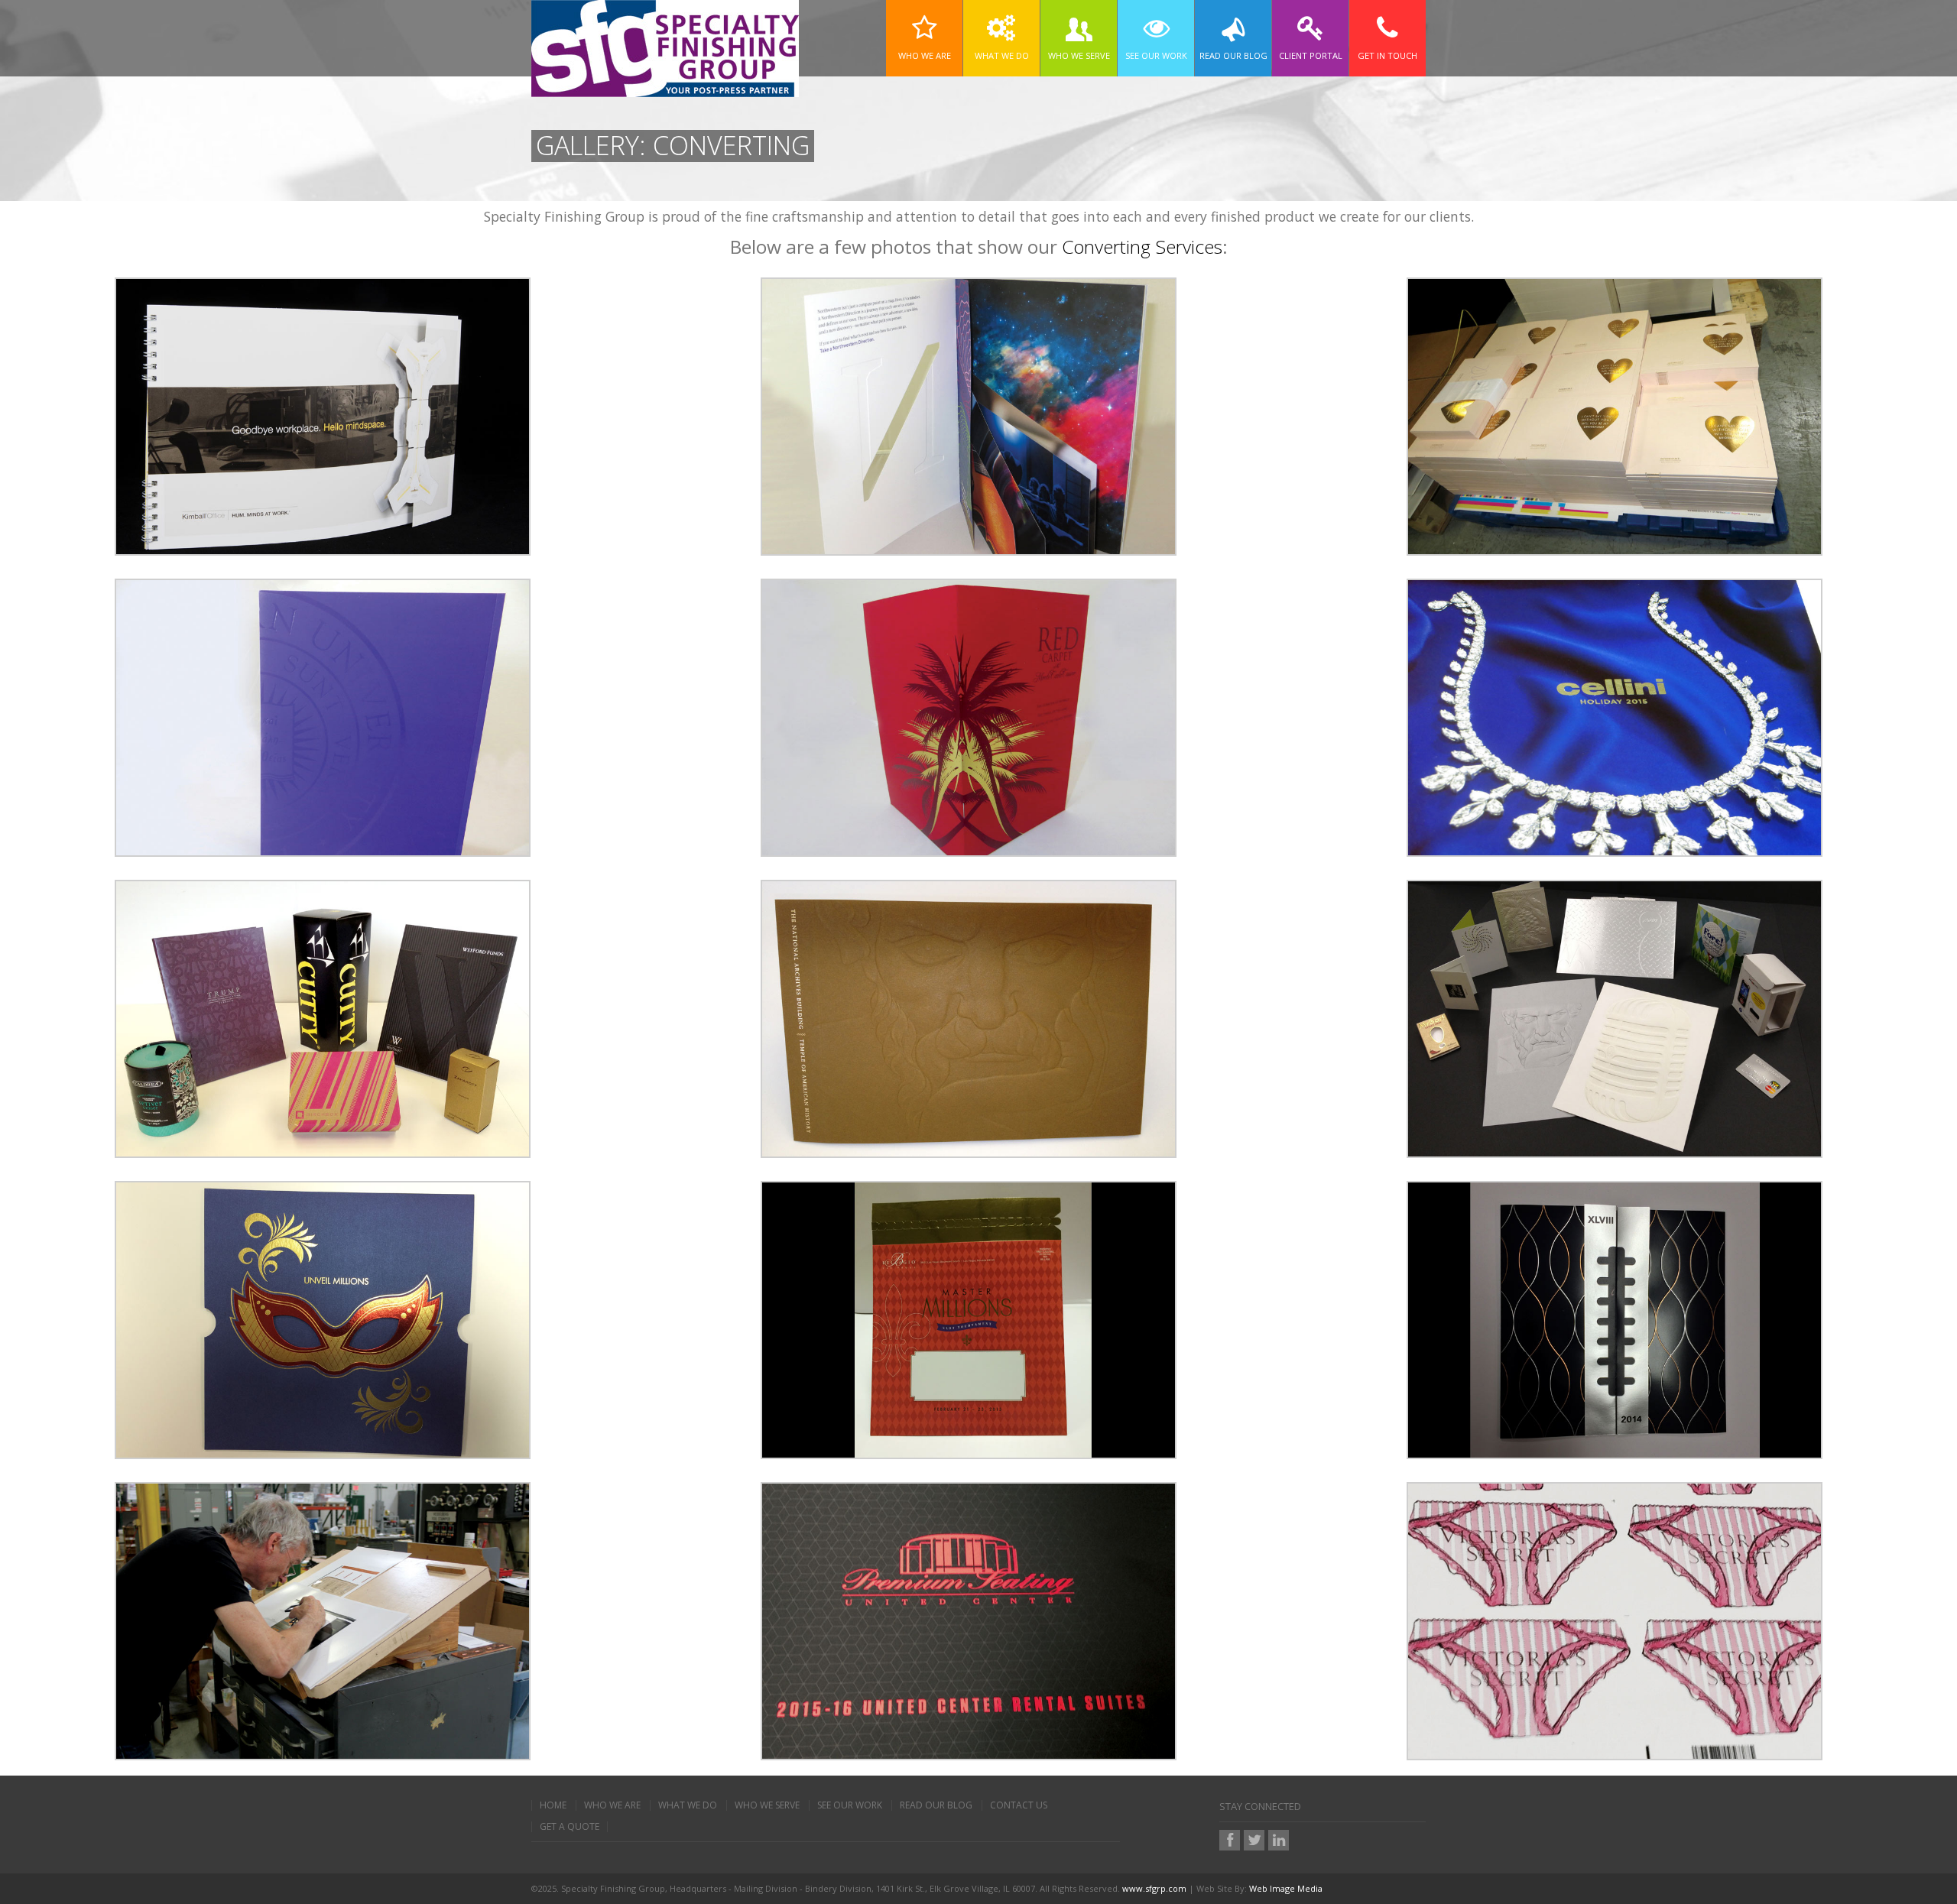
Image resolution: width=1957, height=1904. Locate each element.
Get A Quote (570, 1827)
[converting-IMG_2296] (969, 716)
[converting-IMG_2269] (1615, 415)
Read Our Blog (936, 1805)
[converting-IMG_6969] (1615, 1319)
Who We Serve (767, 1805)
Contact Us (1019, 1805)
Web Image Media (1286, 1888)
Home (553, 1805)
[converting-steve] (323, 1620)
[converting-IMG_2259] (969, 415)
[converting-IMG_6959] (323, 1319)
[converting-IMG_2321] (1615, 716)
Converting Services (1142, 247)
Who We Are (612, 1805)
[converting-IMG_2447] (323, 1017)
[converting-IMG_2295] (323, 716)
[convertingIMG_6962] (969, 1319)
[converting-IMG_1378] (323, 415)
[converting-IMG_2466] (969, 1017)
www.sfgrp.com (1154, 1888)
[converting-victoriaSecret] (1615, 1620)
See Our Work (850, 1805)
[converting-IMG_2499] (1615, 1017)
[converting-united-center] (969, 1620)
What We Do (688, 1805)
